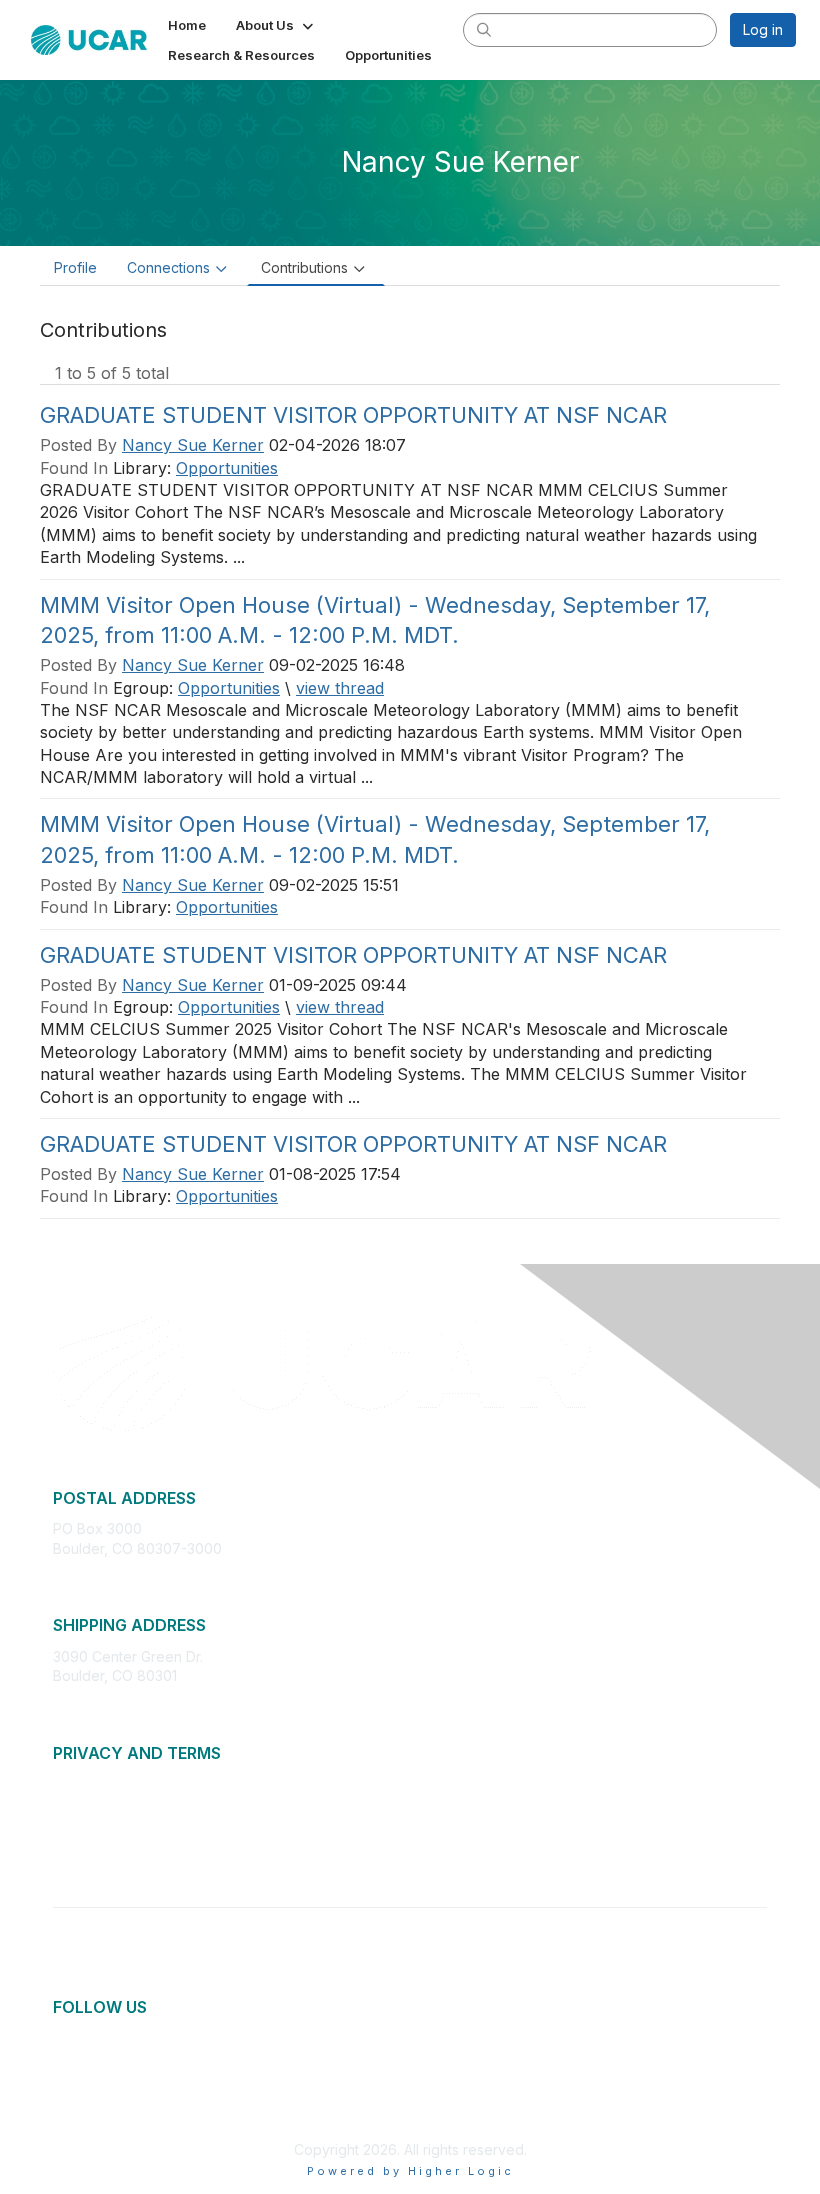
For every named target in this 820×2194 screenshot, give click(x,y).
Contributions (304, 267)
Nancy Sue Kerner (193, 445)
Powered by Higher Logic (410, 2171)
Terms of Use (97, 1822)
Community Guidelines (125, 1842)
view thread (340, 688)
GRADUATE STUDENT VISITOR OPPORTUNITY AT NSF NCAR (353, 415)
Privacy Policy (99, 1803)
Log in (763, 29)
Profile (75, 267)
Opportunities (227, 468)
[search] (484, 29)
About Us (83, 1783)
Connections (168, 267)
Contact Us (89, 1862)
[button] (276, 25)
